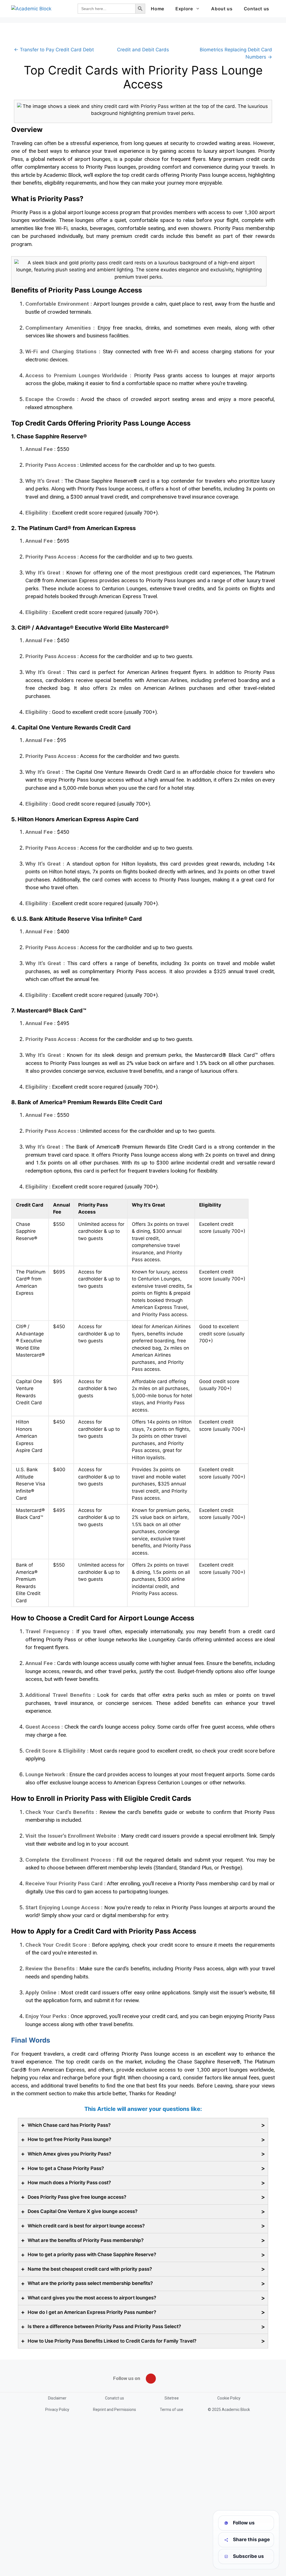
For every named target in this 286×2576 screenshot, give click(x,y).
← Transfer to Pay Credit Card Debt (54, 50)
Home (158, 9)
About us (222, 9)
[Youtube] (151, 2379)
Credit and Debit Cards (143, 50)
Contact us (257, 9)
